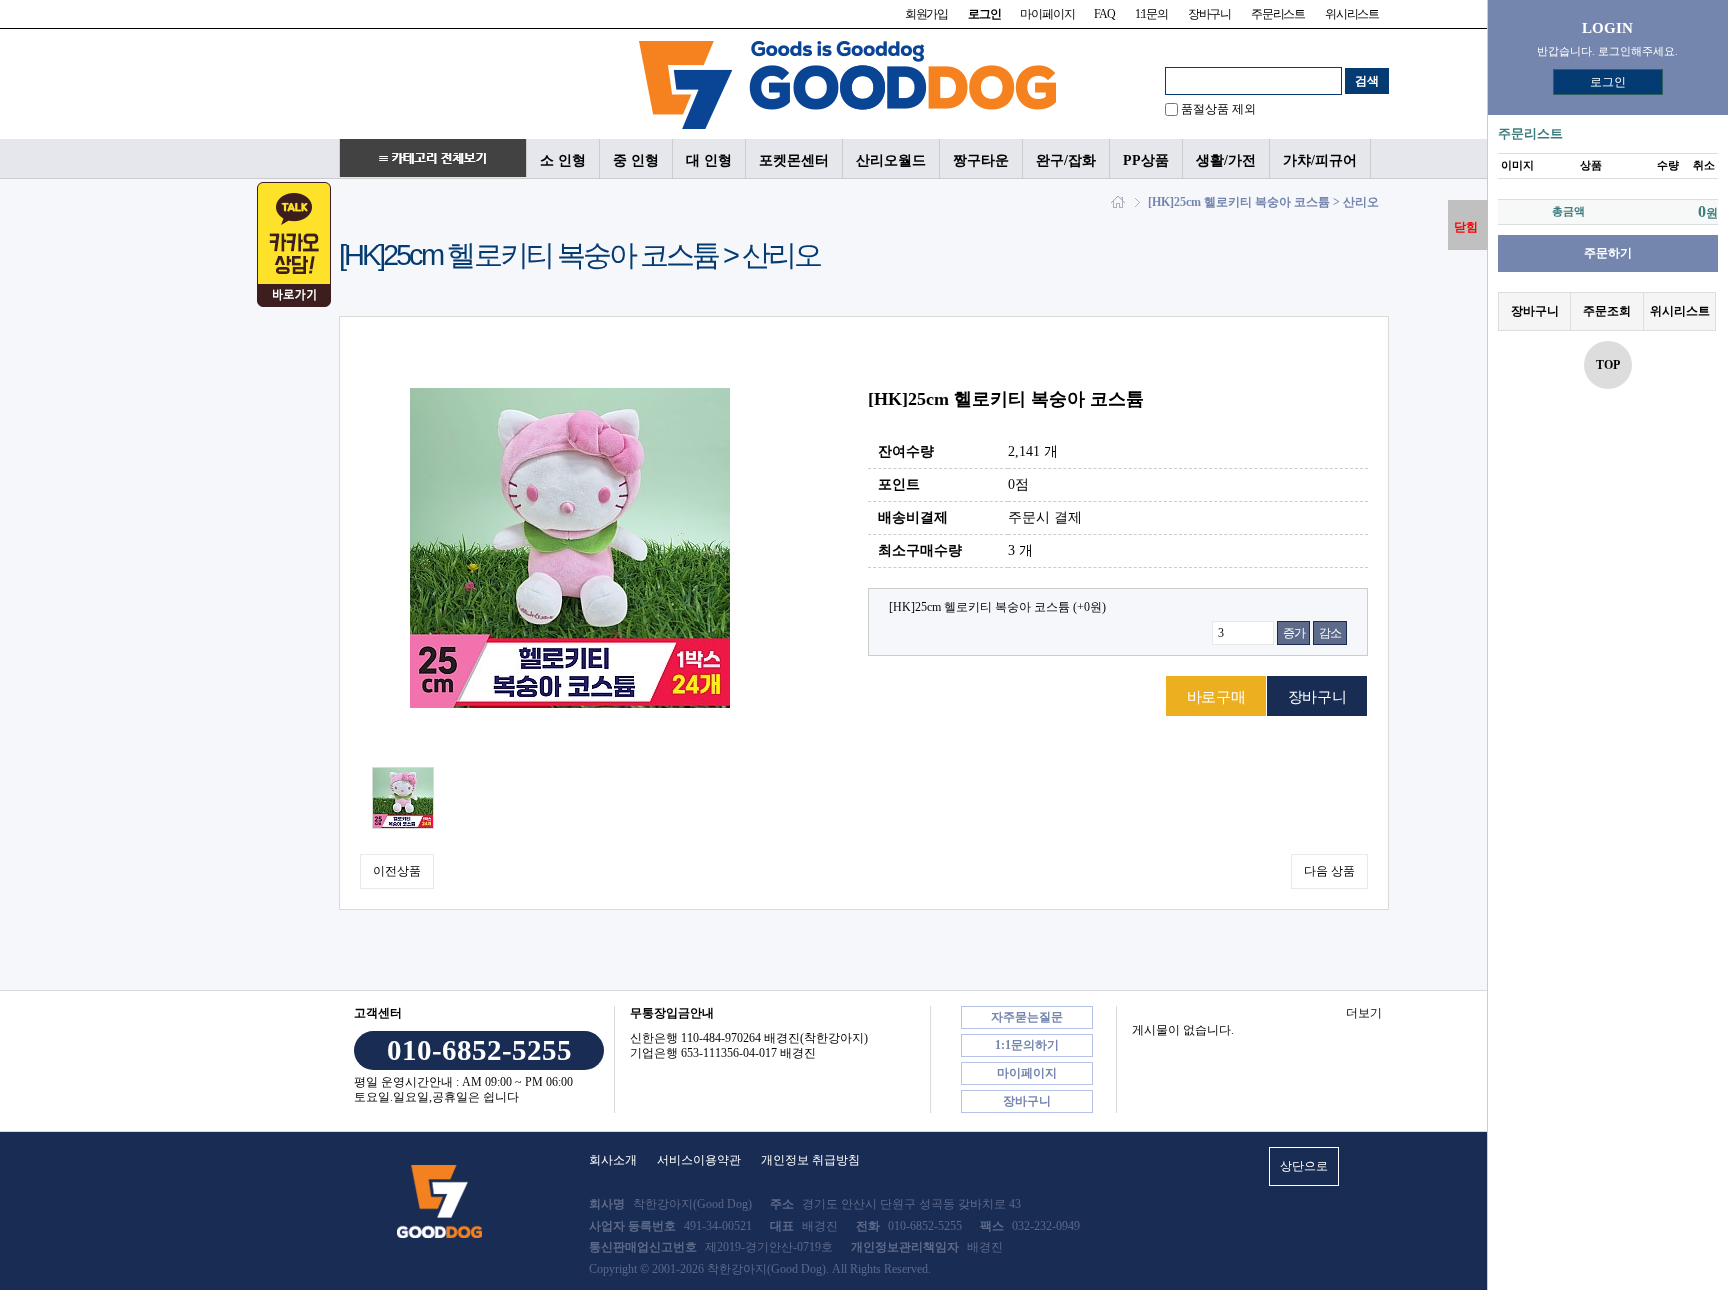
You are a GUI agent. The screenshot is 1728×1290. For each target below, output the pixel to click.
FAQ (1104, 14)
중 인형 (636, 160)
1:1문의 (1151, 14)
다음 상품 (1329, 871)
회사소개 (613, 1160)
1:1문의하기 (1027, 1045)
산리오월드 (891, 160)
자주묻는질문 (1027, 1017)
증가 (1294, 633)
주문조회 (1607, 311)
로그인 (1608, 82)
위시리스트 (1352, 14)
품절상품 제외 (1218, 109)
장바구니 (1209, 14)
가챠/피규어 (1320, 160)
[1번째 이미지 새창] (403, 797)
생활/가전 (1226, 160)
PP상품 (1146, 160)
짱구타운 (981, 160)
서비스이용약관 (699, 1160)
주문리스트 (1278, 14)
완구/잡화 (1066, 160)
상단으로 (1304, 1166)
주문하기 (1608, 253)
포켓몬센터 (794, 160)
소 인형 (563, 160)
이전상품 (397, 871)
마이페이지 (1047, 14)
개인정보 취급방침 (810, 1160)
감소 (1330, 633)
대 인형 (709, 160)
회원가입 (926, 14)
